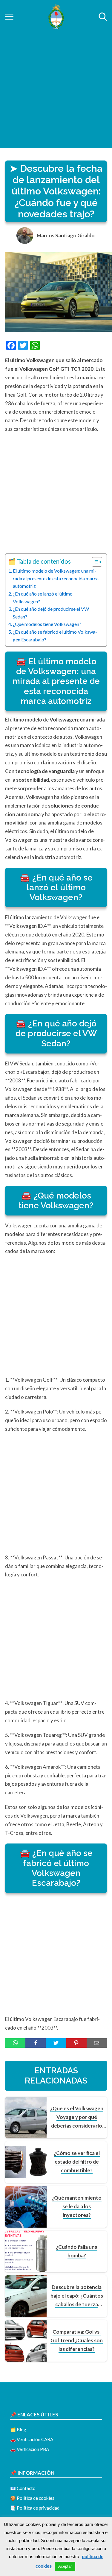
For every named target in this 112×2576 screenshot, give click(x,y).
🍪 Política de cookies (32, 2498)
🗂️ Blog (18, 2429)
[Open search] (103, 17)
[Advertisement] (56, 92)
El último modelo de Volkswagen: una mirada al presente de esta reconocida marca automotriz (56, 578)
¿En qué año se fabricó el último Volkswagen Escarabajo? (55, 636)
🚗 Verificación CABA (32, 2439)
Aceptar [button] (65, 2566)
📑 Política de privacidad (35, 2508)
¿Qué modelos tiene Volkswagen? (47, 624)
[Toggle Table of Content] (94, 562)
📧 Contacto (23, 2488)
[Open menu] (9, 17)
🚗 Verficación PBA (30, 2449)
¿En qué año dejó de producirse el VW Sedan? (51, 613)
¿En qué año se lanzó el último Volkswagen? (43, 597)
